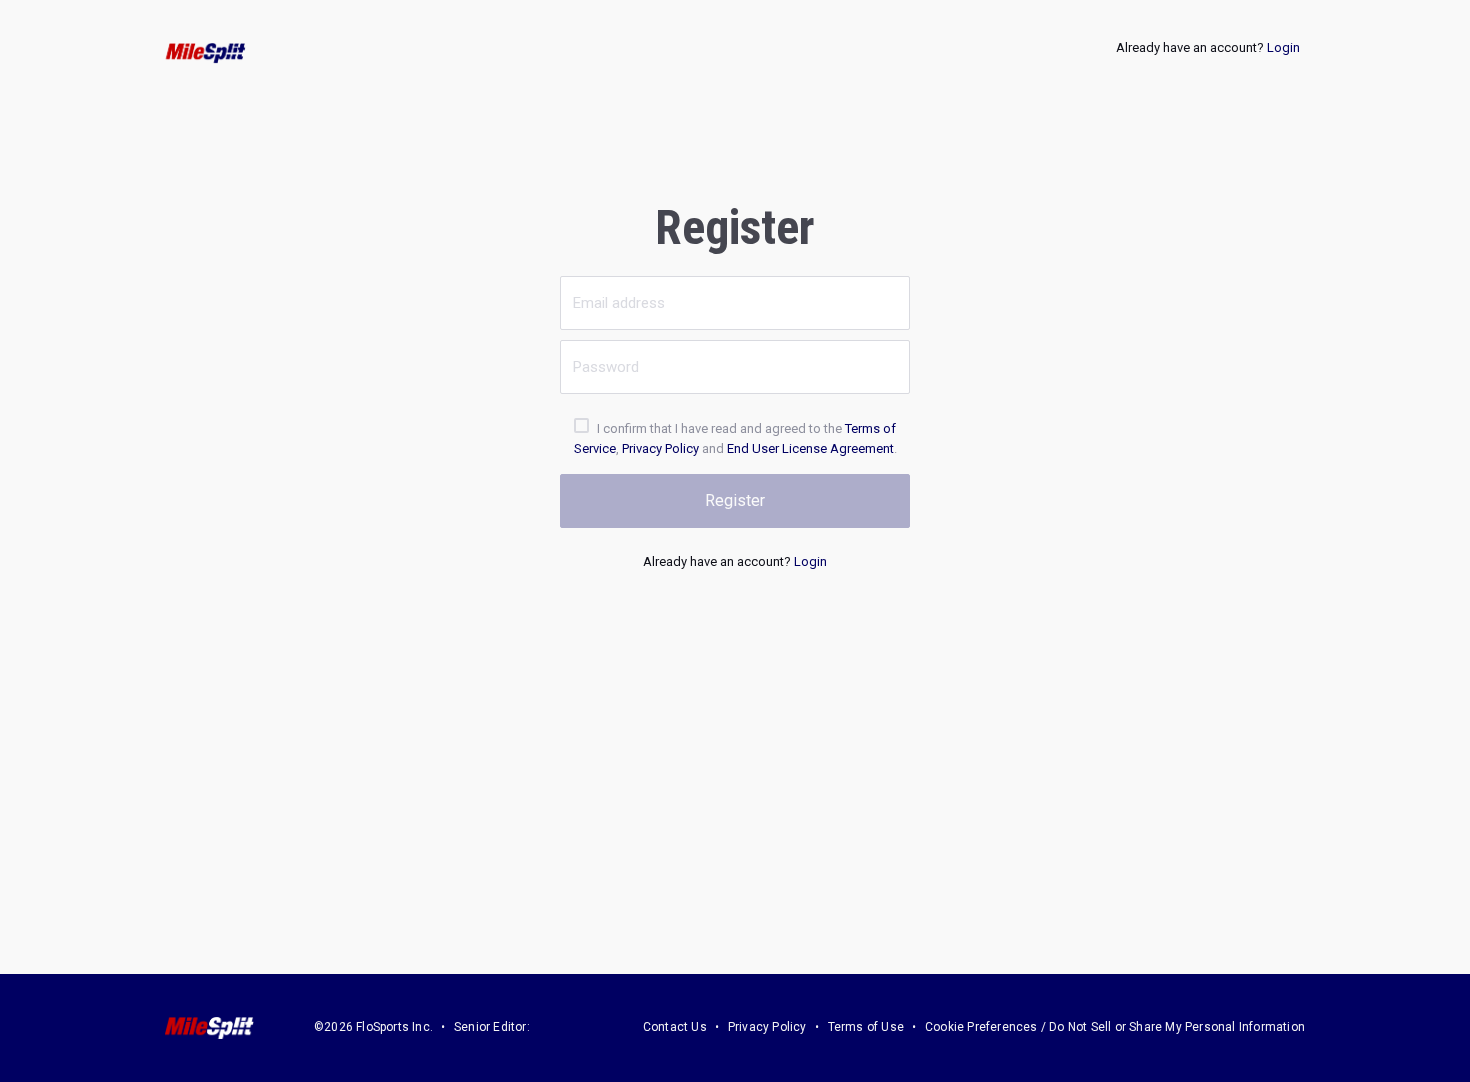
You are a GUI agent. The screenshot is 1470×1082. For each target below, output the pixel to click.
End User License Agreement (810, 448)
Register (735, 500)
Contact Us (675, 1027)
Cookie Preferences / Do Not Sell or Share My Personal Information (1115, 1027)
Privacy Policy (660, 448)
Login (1283, 47)
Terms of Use (866, 1027)
